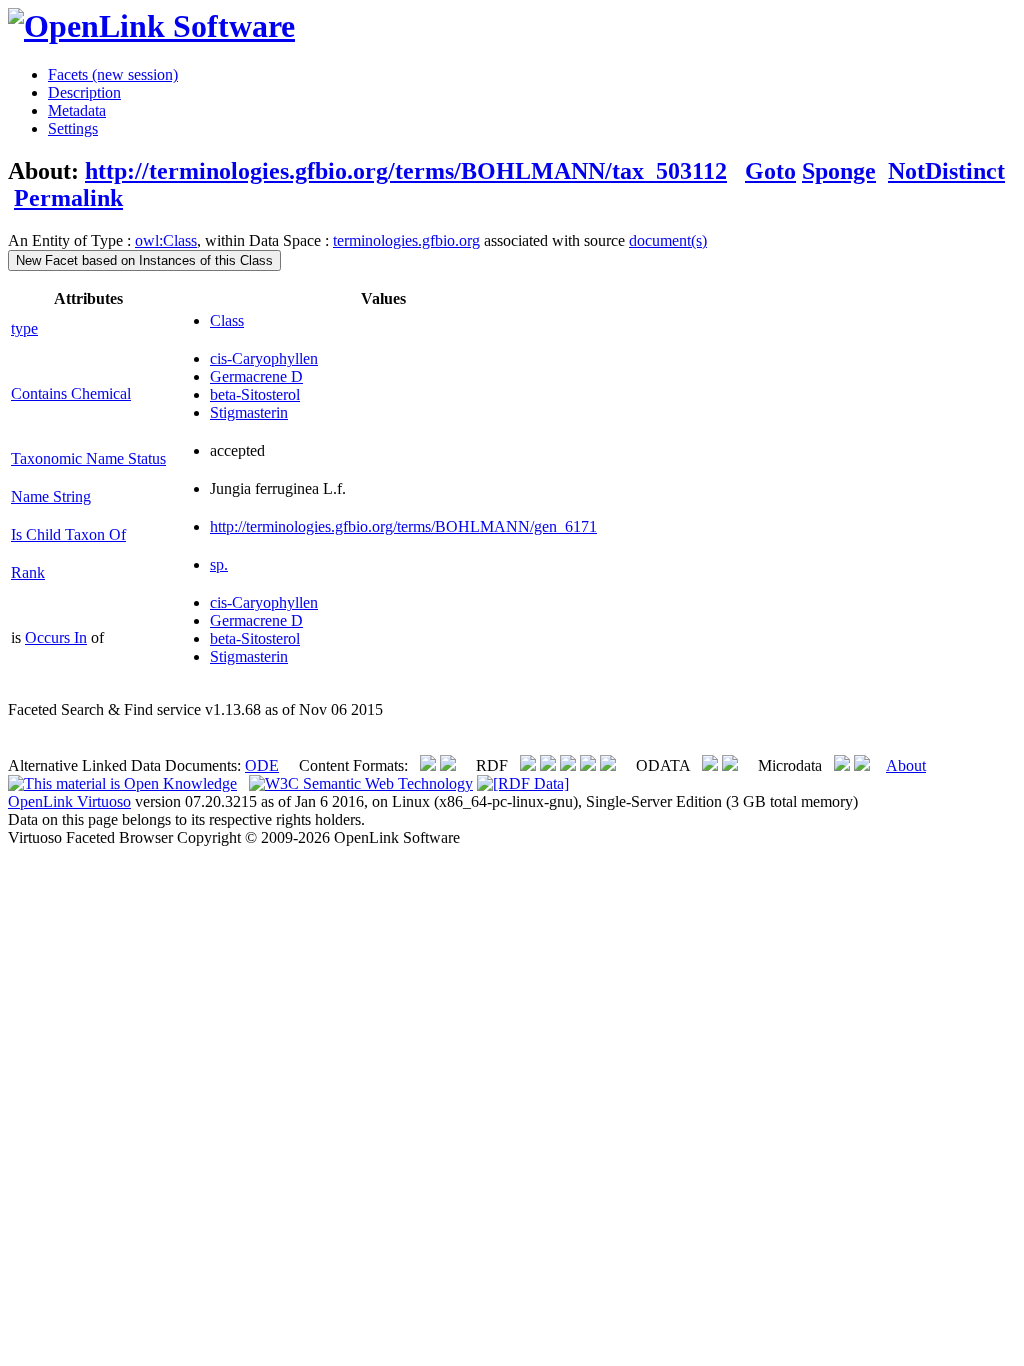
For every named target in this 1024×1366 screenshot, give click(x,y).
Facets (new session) (113, 74)
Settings (73, 128)
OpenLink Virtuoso (69, 801)
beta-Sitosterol (255, 394)
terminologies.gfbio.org (406, 240)
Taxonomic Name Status (88, 458)
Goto (770, 171)
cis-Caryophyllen (264, 358)
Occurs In (56, 637)
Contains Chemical (71, 393)
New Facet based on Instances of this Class (144, 260)
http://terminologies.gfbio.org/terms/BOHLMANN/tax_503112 (406, 171)
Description (84, 92)
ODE (262, 765)
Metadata (77, 110)
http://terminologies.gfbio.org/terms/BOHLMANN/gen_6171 (403, 526)
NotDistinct (946, 171)
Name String (51, 496)
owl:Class (166, 240)
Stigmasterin (249, 412)
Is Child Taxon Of (68, 534)
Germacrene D (256, 376)
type (24, 328)
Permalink (68, 198)
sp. (219, 564)
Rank (28, 572)
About (906, 765)
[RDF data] (523, 783)
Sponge (839, 171)
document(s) (668, 240)
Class (227, 320)
